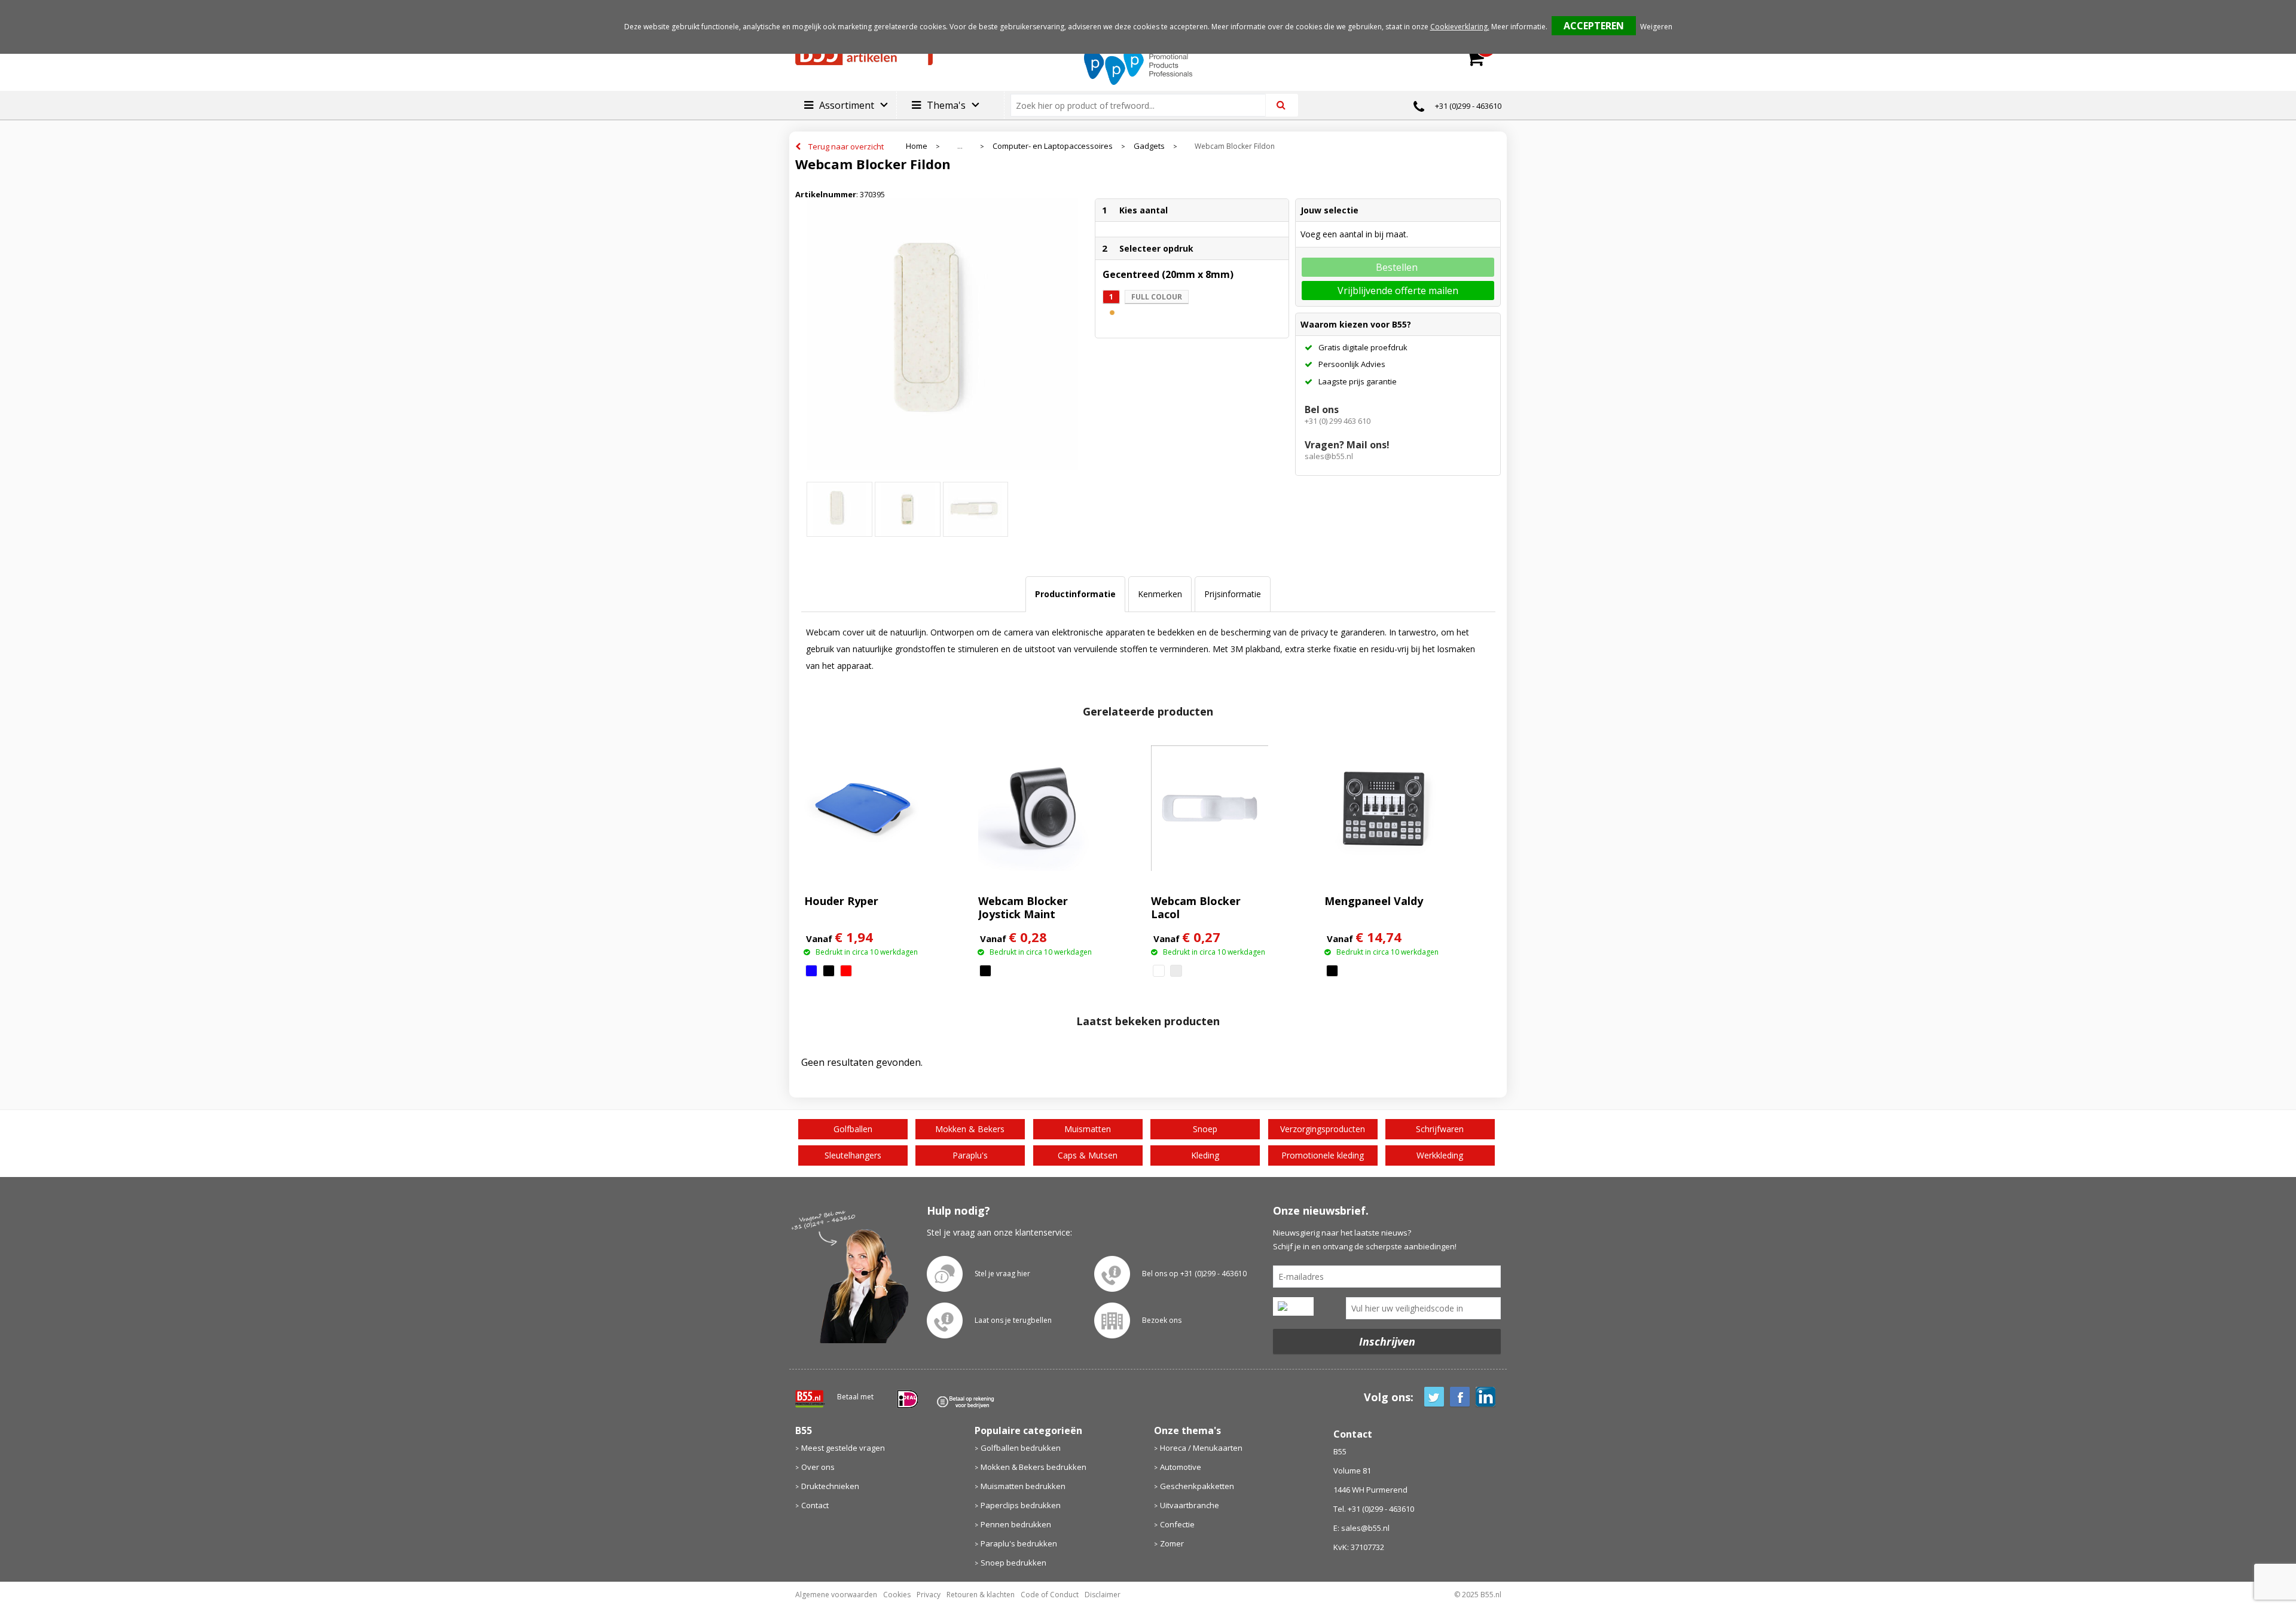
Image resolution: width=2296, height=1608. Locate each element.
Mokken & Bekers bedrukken (1033, 1467)
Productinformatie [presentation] (1075, 594)
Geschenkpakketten (1197, 1486)
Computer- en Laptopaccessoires (1053, 146)
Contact (815, 1505)
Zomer (1172, 1543)
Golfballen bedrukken (1021, 1448)
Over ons (818, 1467)
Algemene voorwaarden (836, 1595)
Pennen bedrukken (1016, 1524)
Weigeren (1656, 27)
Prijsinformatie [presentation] (1233, 594)
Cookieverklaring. (1460, 27)
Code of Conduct (1050, 1595)
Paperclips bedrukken (1021, 1505)
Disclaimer (1103, 1595)
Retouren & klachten (981, 1595)
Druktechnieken (830, 1486)
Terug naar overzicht (846, 146)
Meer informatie (1518, 27)
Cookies (897, 1595)
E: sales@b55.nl (1361, 1528)
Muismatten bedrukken (1023, 1486)
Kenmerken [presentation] (1160, 594)
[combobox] (1143, 105)
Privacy (929, 1595)
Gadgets (1149, 146)
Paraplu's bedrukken (1019, 1543)
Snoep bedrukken (1013, 1563)
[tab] (1075, 594)
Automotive (1181, 1467)
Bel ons (1322, 409)
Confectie (1177, 1524)
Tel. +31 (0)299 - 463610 (1374, 1509)
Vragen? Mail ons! (1347, 445)
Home (917, 146)
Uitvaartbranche (1190, 1505)
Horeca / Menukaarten (1201, 1448)
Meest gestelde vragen (843, 1448)
